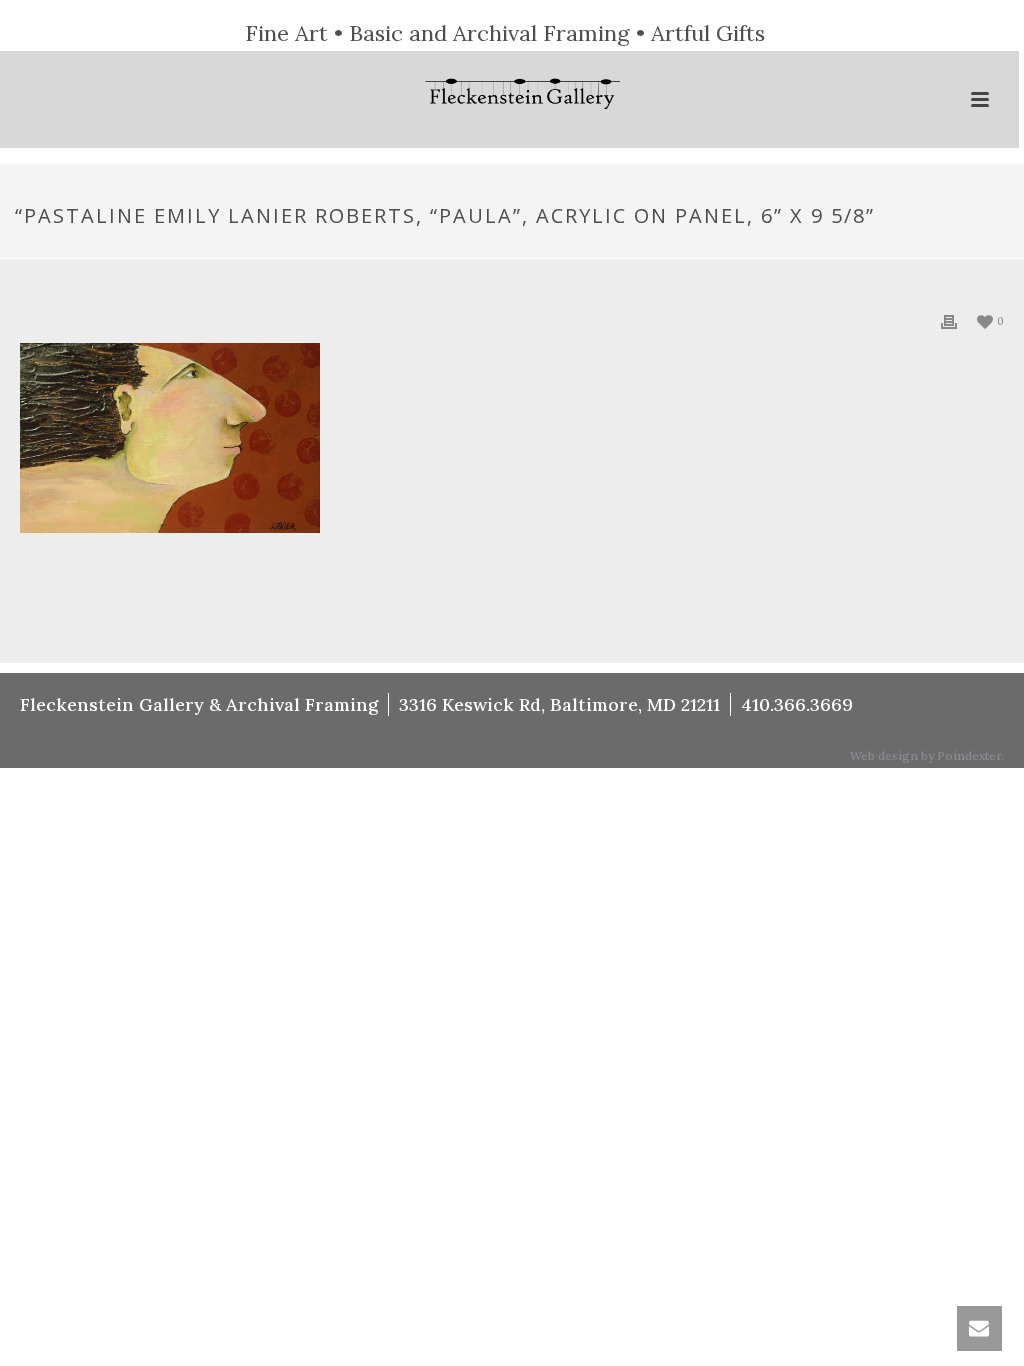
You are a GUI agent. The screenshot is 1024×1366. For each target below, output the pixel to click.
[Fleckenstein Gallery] (510, 96)
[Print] (949, 320)
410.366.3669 (797, 704)
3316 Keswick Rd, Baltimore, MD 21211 (559, 704)
